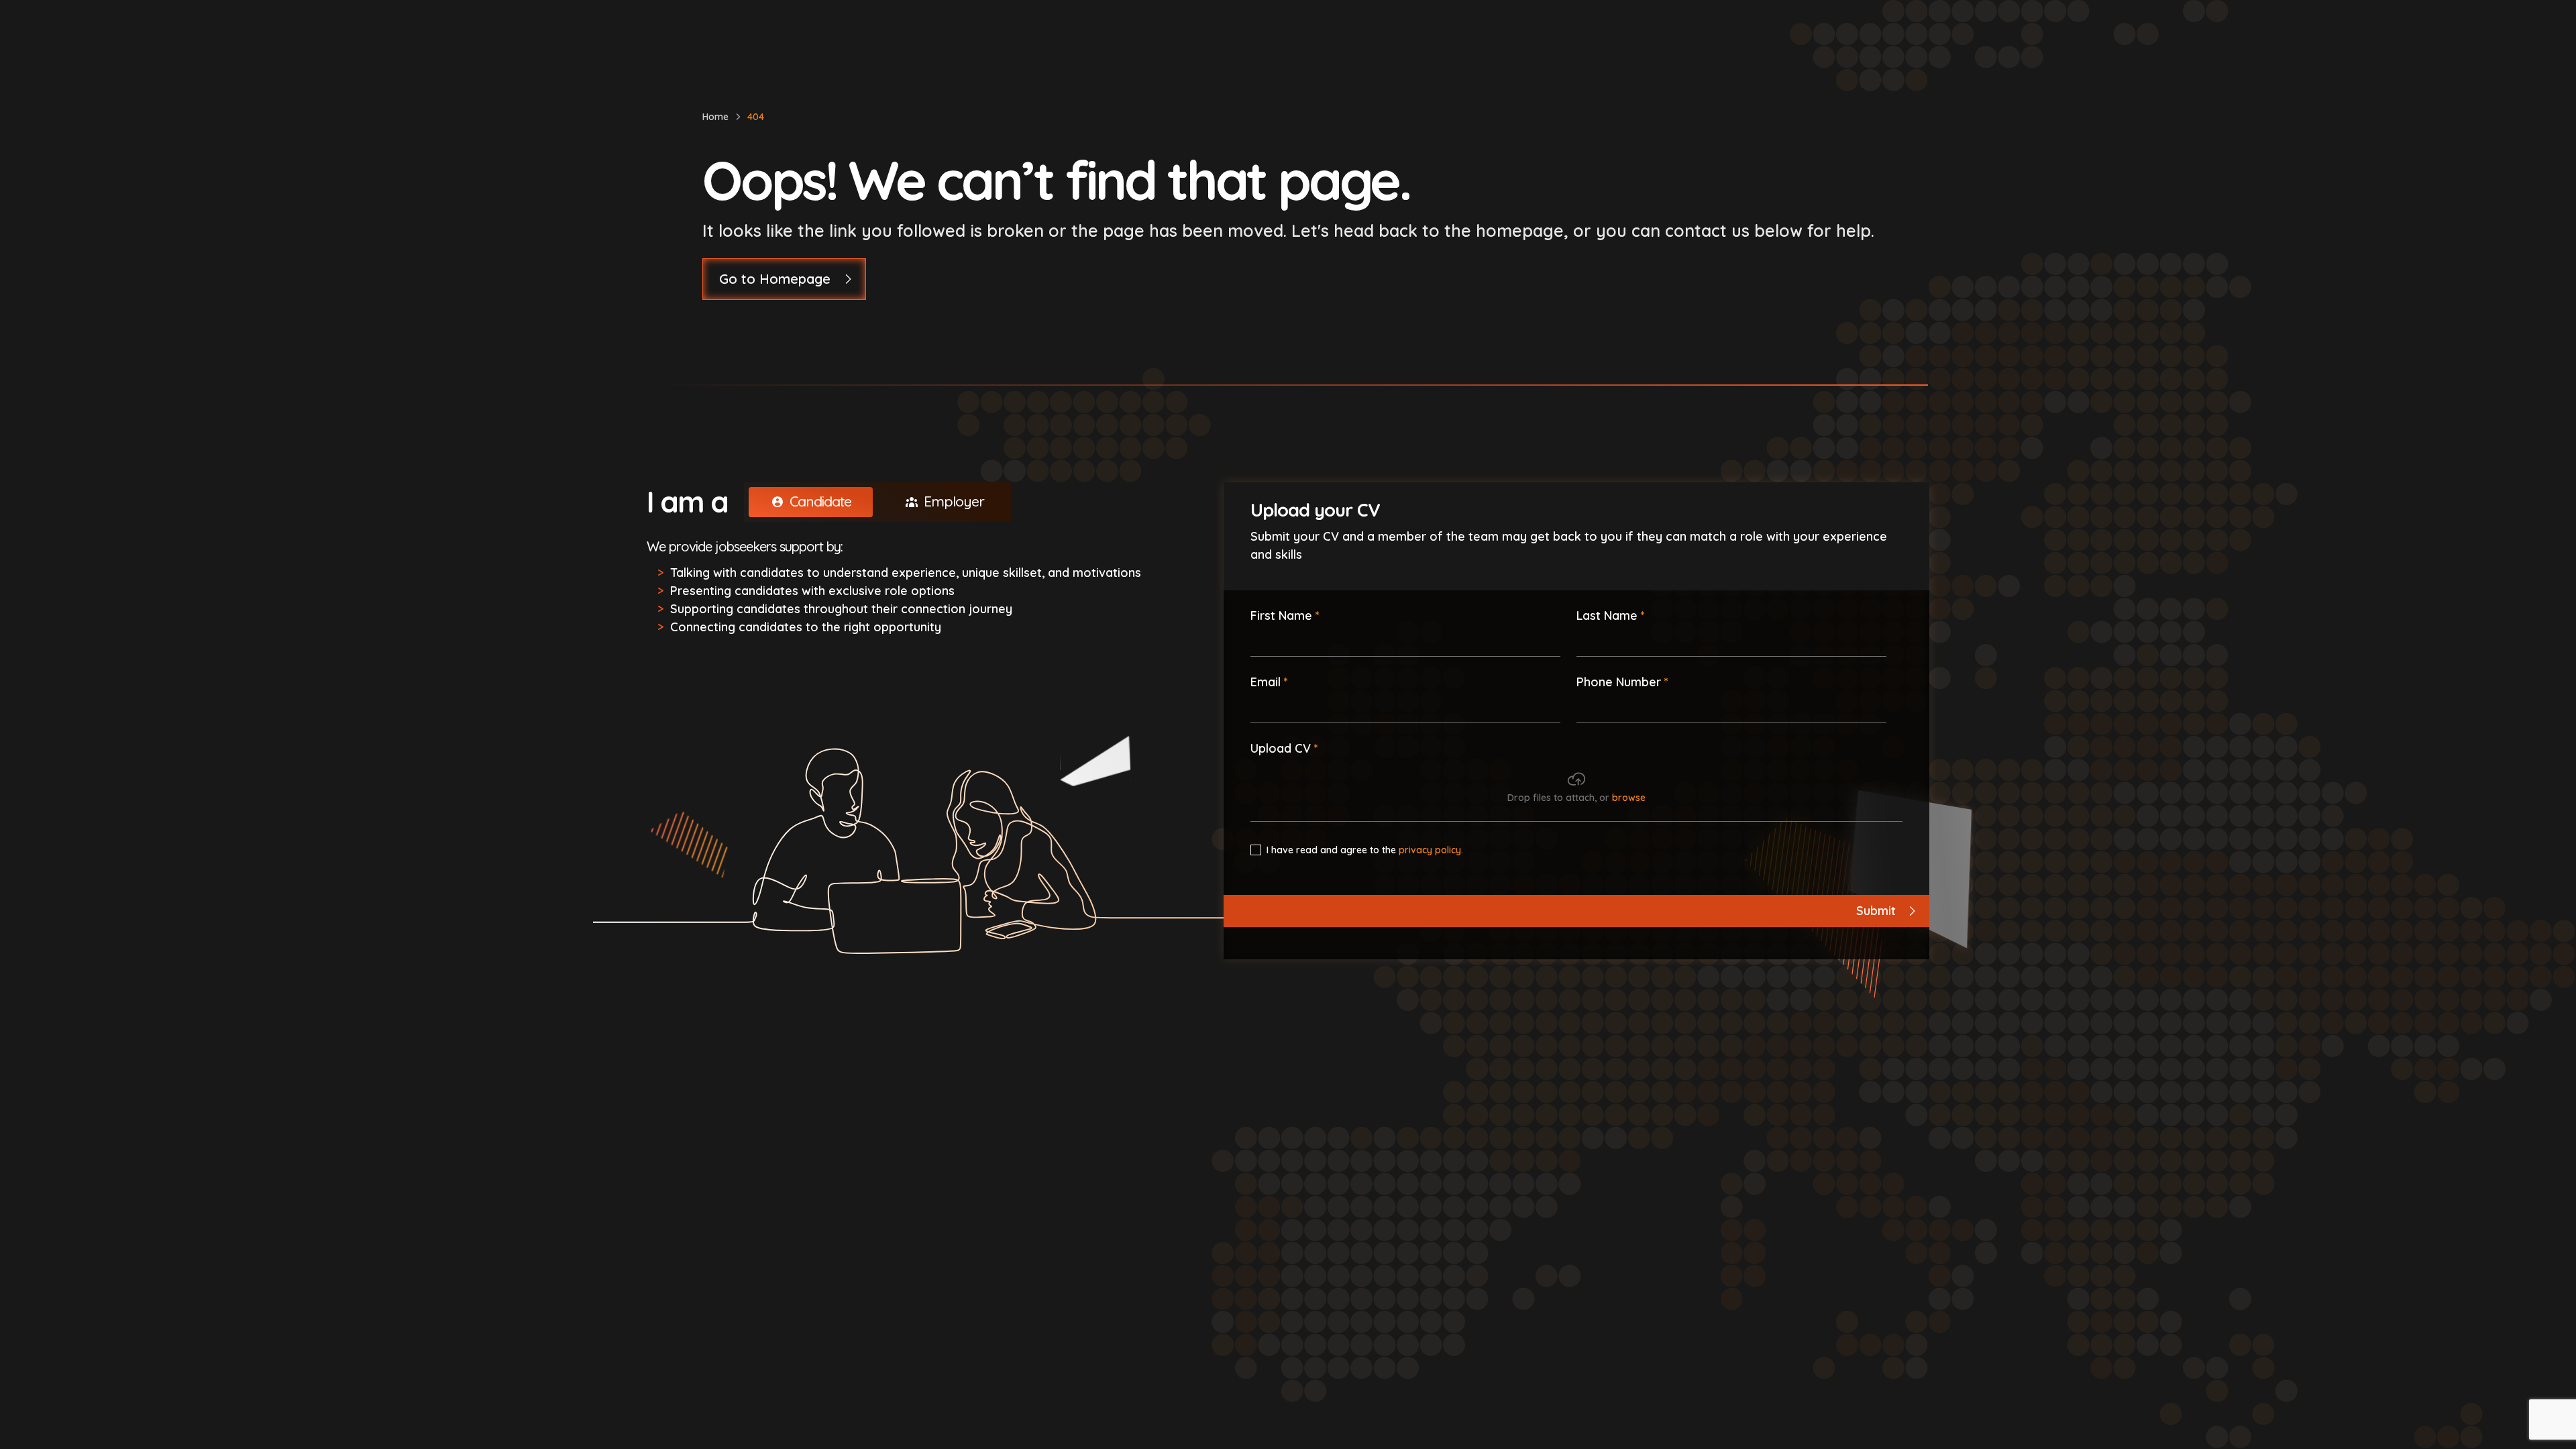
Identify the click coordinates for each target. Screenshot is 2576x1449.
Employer (954, 501)
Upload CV (1281, 748)
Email (1266, 682)
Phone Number (1619, 682)
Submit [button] (1876, 911)
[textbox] (1405, 641)
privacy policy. (1431, 850)
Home (715, 117)
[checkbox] (1256, 850)
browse (1629, 798)
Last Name (1607, 615)
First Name (1281, 615)
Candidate (820, 501)
